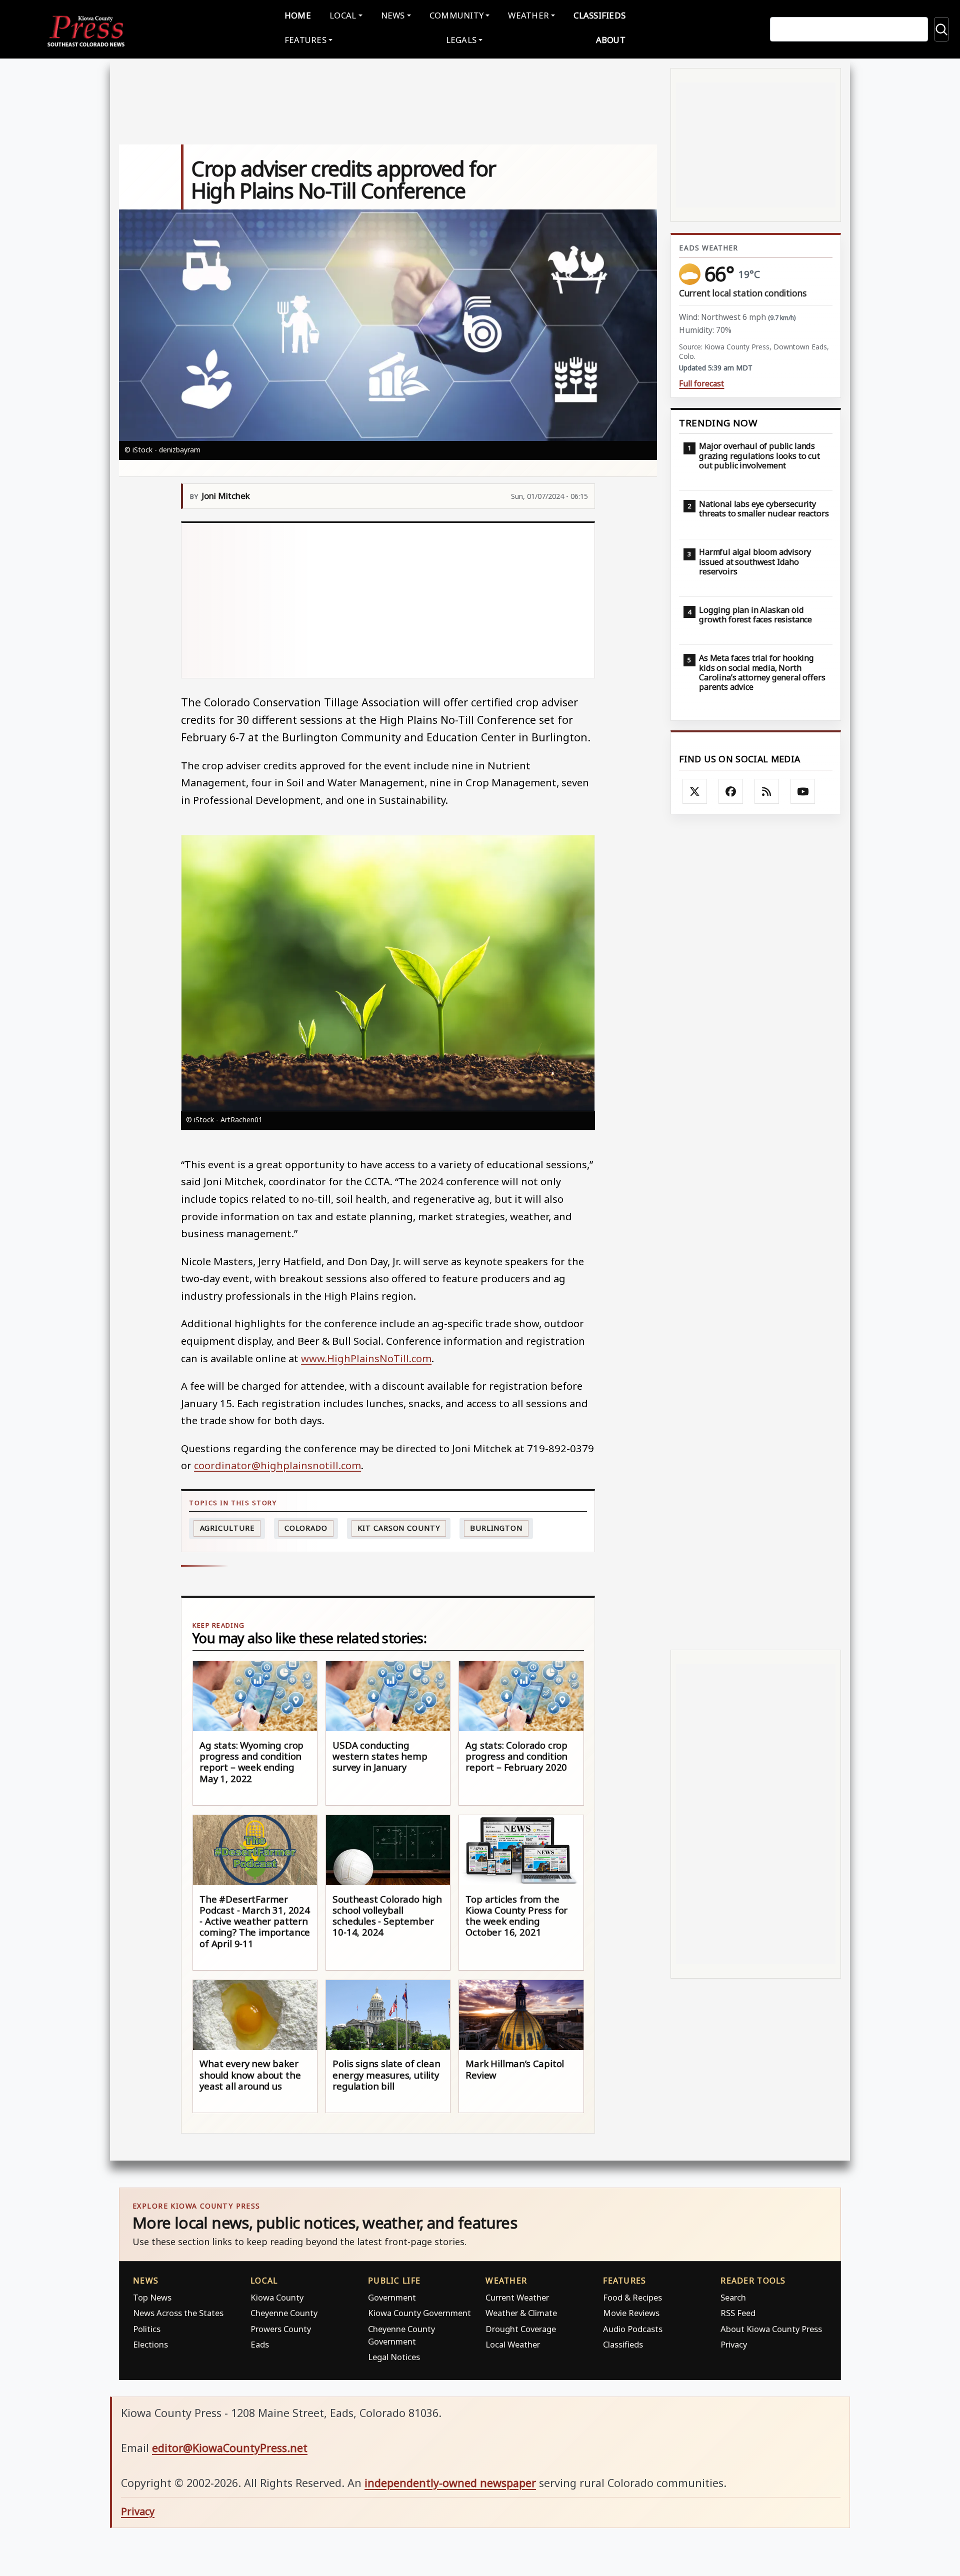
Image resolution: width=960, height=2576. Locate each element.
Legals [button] (461, 40)
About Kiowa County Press (771, 2329)
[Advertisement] (388, 600)
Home (298, 15)
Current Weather (517, 2297)
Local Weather (513, 2344)
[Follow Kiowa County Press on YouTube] (803, 791)
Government (392, 2297)
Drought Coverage (521, 2329)
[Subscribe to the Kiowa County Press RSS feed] (767, 791)
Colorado (306, 1528)
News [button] (393, 15)
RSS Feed (738, 2313)
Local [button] (343, 15)
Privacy (734, 2344)
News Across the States (178, 2313)
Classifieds (599, 15)
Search (733, 2297)
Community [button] (456, 15)
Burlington (496, 1528)
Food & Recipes (632, 2297)
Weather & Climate (521, 2313)
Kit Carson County (398, 1528)
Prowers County (281, 2329)
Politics (147, 2329)
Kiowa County (277, 2297)
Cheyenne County (284, 2313)
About (611, 40)
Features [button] (305, 40)
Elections (150, 2344)
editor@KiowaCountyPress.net (230, 2448)
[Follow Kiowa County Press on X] (695, 791)
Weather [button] (528, 15)
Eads (260, 2344)
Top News (152, 2297)
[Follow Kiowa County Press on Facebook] (731, 791)
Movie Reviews (631, 2313)
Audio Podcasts (633, 2329)
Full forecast (701, 384)
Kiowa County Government (419, 2313)
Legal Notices (394, 2357)
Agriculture (227, 1528)
